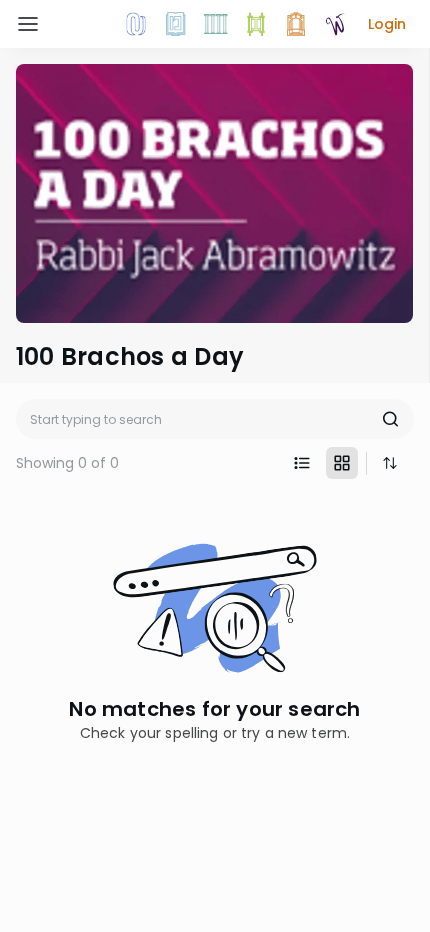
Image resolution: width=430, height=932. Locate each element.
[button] (387, 24)
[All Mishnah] (176, 24)
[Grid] (342, 463)
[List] (302, 463)
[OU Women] (336, 24)
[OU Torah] (136, 24)
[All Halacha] (216, 24)
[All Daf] (296, 24)
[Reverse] (390, 463)
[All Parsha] (256, 24)
